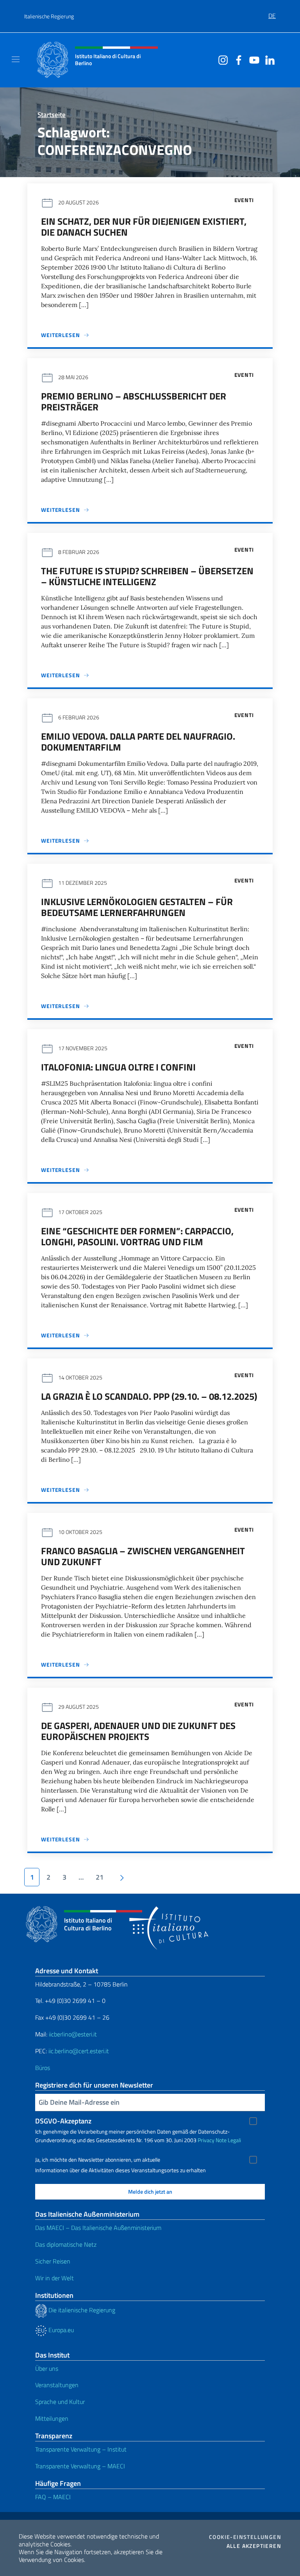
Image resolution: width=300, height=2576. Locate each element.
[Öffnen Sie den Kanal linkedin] (268, 59)
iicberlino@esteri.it (73, 2034)
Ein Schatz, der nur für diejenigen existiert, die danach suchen (144, 227)
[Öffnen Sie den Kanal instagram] (221, 59)
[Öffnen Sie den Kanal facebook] (237, 59)
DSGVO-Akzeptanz (63, 2121)
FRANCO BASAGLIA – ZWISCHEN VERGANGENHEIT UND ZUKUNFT (143, 1556)
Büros (43, 2068)
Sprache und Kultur (60, 2402)
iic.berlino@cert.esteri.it (79, 2051)
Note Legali (228, 2140)
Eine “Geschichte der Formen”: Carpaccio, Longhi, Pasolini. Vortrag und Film (137, 1236)
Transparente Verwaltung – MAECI (80, 2466)
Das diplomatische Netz (66, 2244)
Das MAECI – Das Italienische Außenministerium (98, 2228)
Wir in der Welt (54, 2278)
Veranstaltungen (57, 2385)
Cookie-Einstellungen (245, 2537)
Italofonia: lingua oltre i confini (118, 1067)
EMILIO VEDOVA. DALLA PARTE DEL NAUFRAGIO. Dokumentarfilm (138, 742)
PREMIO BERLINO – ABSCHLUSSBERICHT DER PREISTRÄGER (134, 401)
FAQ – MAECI (53, 2497)
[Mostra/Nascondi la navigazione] (16, 59)
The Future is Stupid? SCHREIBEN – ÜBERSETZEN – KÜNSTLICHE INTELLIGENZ (147, 576)
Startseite (52, 115)
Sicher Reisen (53, 2261)
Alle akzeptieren (254, 2546)
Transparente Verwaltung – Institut (81, 2449)
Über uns (47, 2368)
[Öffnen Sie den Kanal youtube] (252, 59)
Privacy (206, 2140)
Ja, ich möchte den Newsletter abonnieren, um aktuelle (98, 2160)
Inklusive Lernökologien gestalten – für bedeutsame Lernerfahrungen (137, 907)
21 (100, 1877)
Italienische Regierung (49, 16)
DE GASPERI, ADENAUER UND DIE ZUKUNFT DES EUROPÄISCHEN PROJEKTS (138, 1731)
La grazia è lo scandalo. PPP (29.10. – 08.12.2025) (149, 1396)
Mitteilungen (52, 2418)
